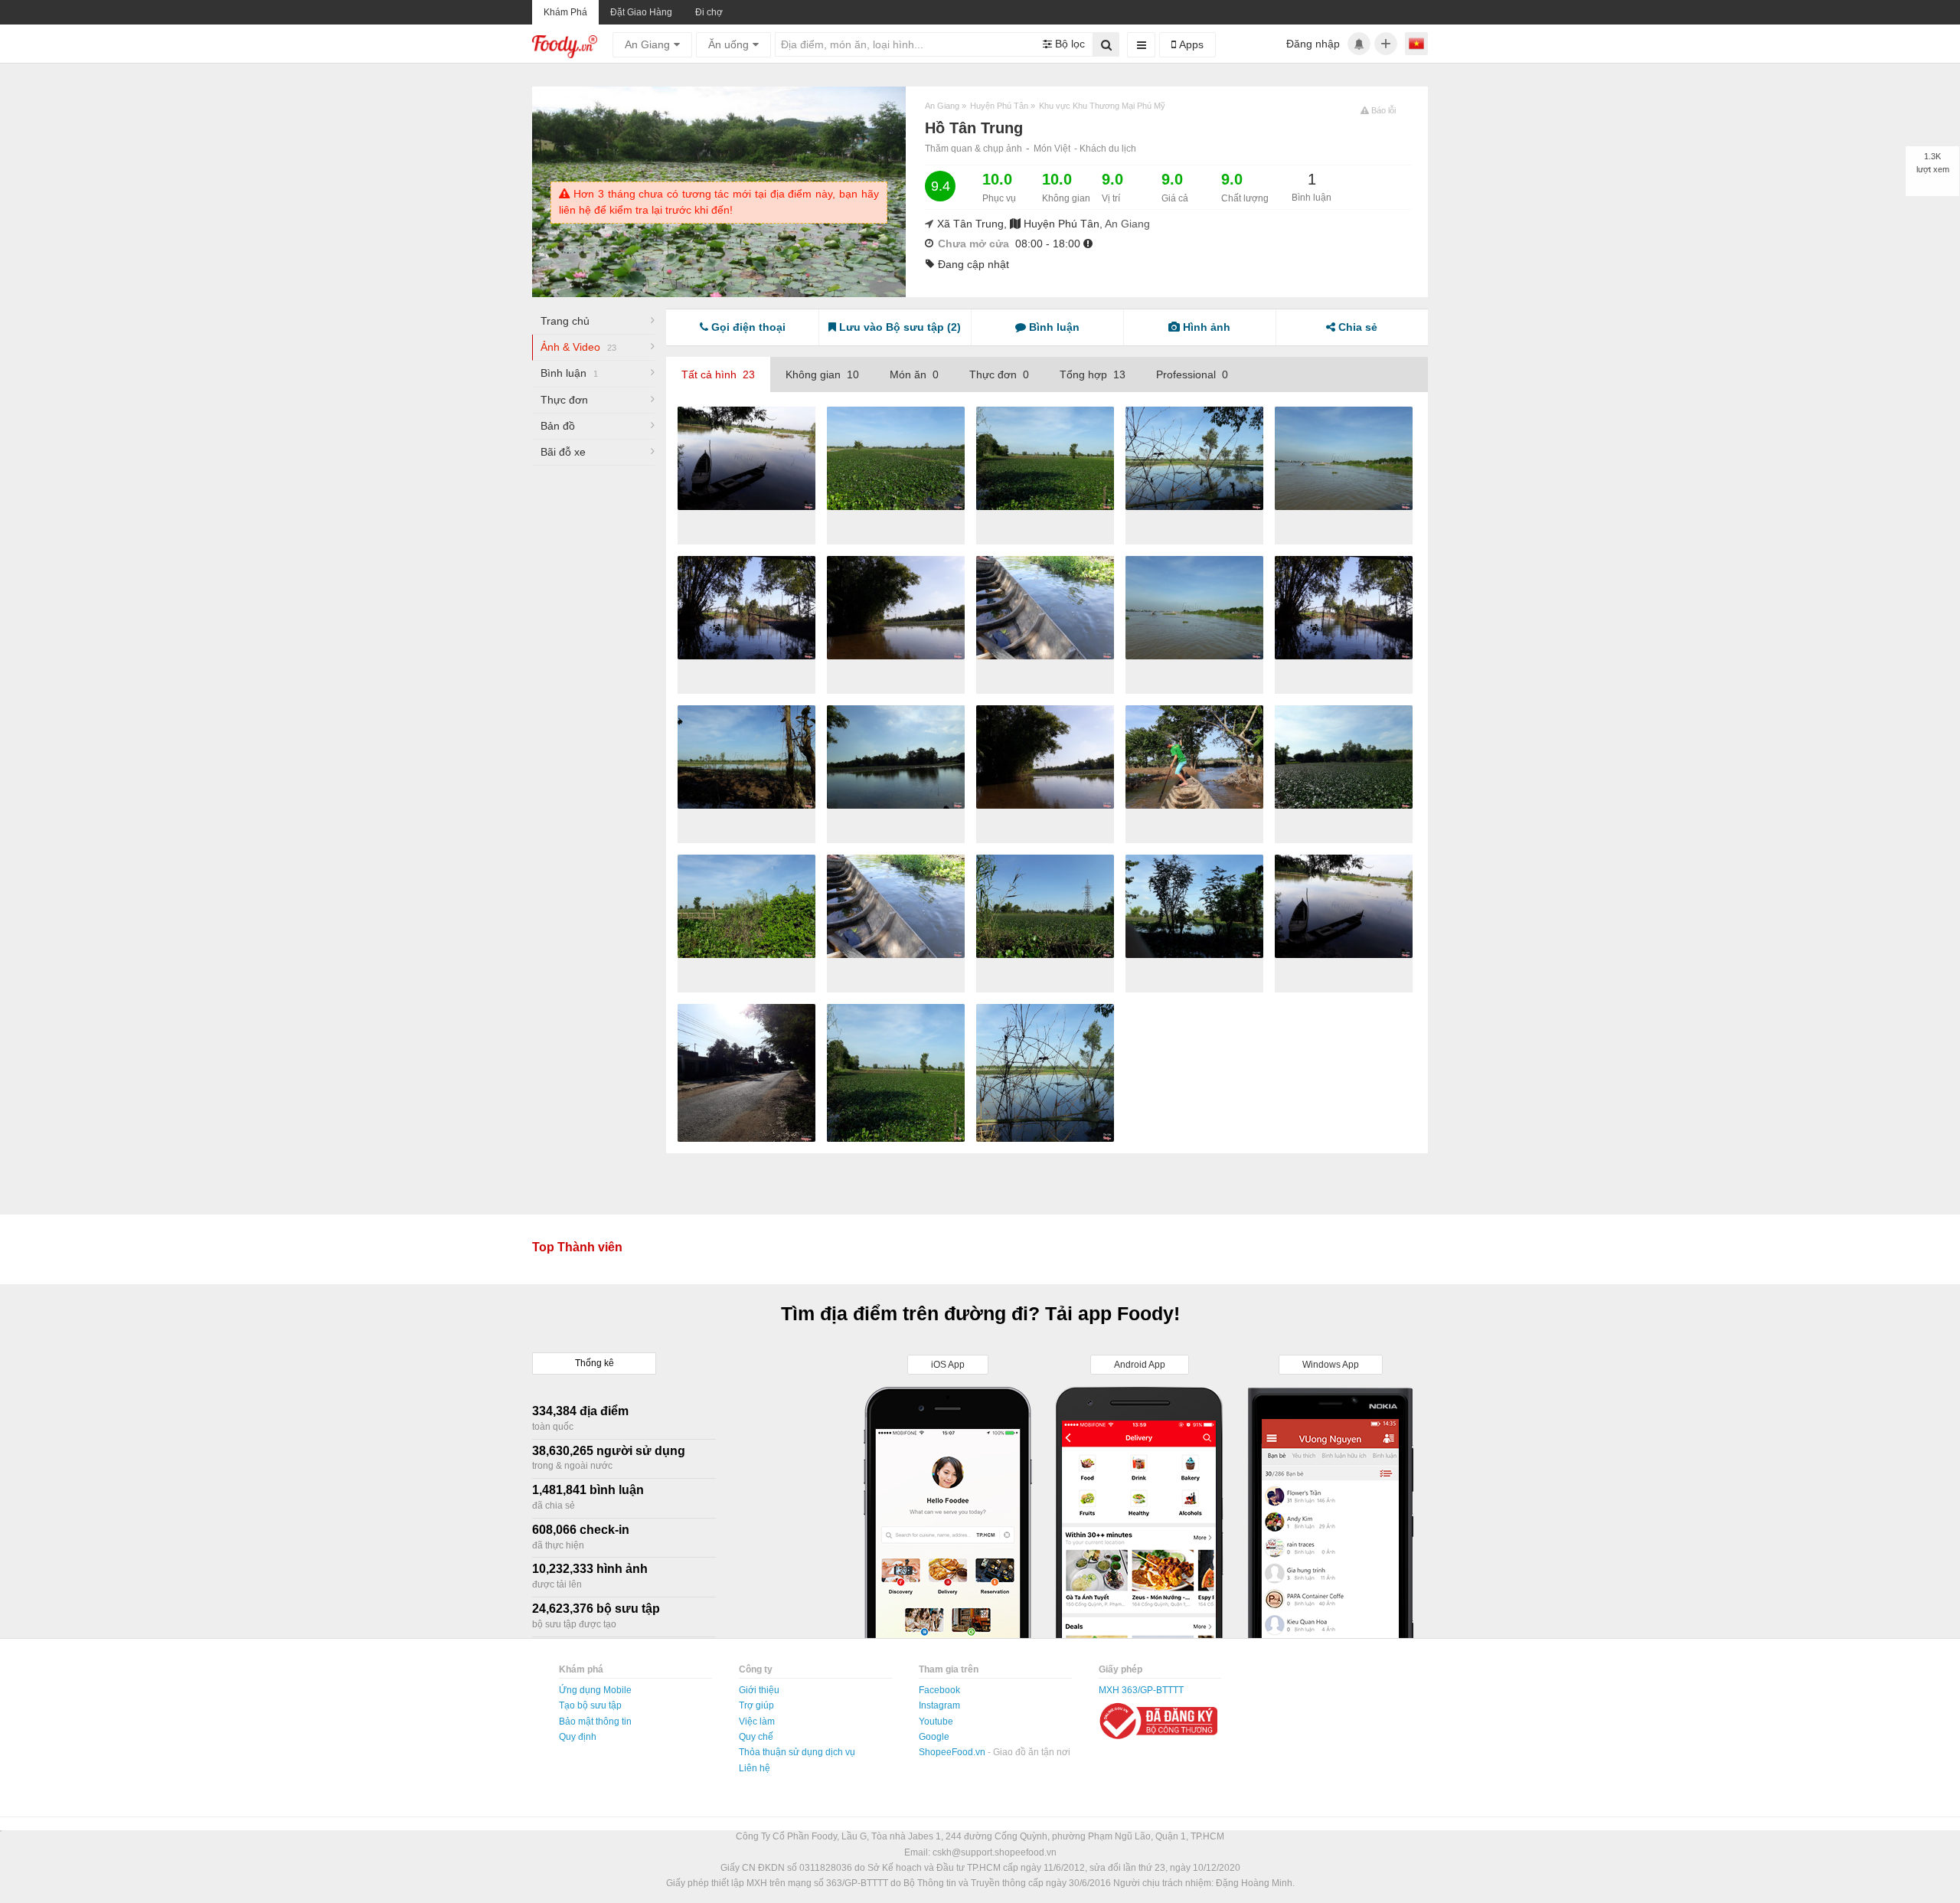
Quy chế (756, 1737)
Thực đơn (564, 400)
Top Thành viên (577, 1247)
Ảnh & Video (578, 347)
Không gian (822, 374)
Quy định (578, 1737)
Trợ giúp (756, 1705)
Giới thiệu (759, 1690)
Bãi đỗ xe (563, 452)
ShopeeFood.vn (953, 1752)
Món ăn (914, 374)
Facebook (939, 1690)
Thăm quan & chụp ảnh (973, 149)
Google (934, 1737)
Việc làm (757, 1722)
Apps (1190, 44)
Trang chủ (565, 321)
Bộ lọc (1068, 44)
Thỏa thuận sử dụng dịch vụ (797, 1752)
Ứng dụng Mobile (595, 1690)
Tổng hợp (1093, 374)
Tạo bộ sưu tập (590, 1705)
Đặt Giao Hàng (641, 12)
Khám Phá (565, 12)
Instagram (939, 1705)
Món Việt (1052, 149)
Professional (1192, 374)
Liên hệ (755, 1768)
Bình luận (569, 373)
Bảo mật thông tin (595, 1722)
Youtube (936, 1722)
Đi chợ (709, 12)
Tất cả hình (718, 374)
